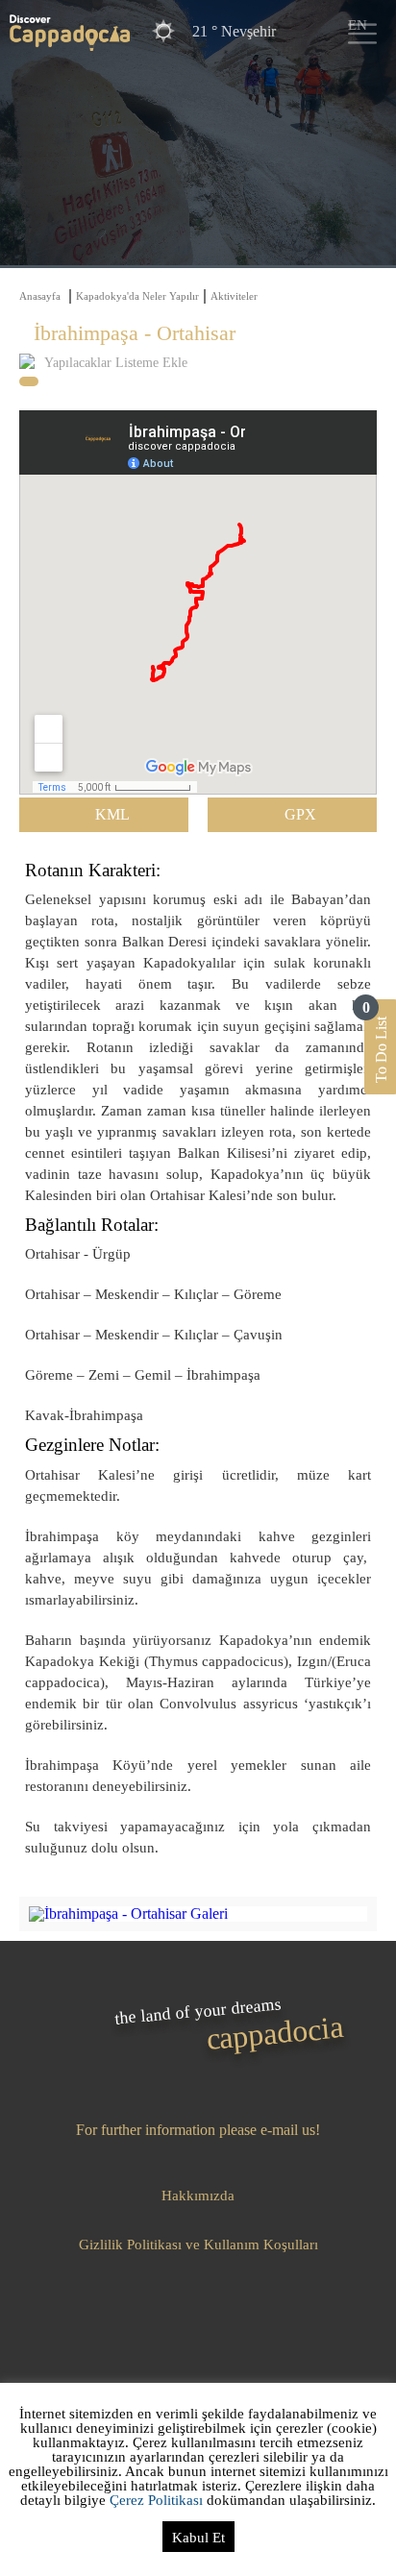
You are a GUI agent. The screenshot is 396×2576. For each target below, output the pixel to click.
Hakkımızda (198, 2196)
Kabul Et (198, 2538)
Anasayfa (40, 296)
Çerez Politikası (156, 2500)
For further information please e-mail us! (198, 2130)
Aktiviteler (234, 296)
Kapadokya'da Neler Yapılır (137, 296)
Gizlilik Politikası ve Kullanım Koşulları (198, 2245)
